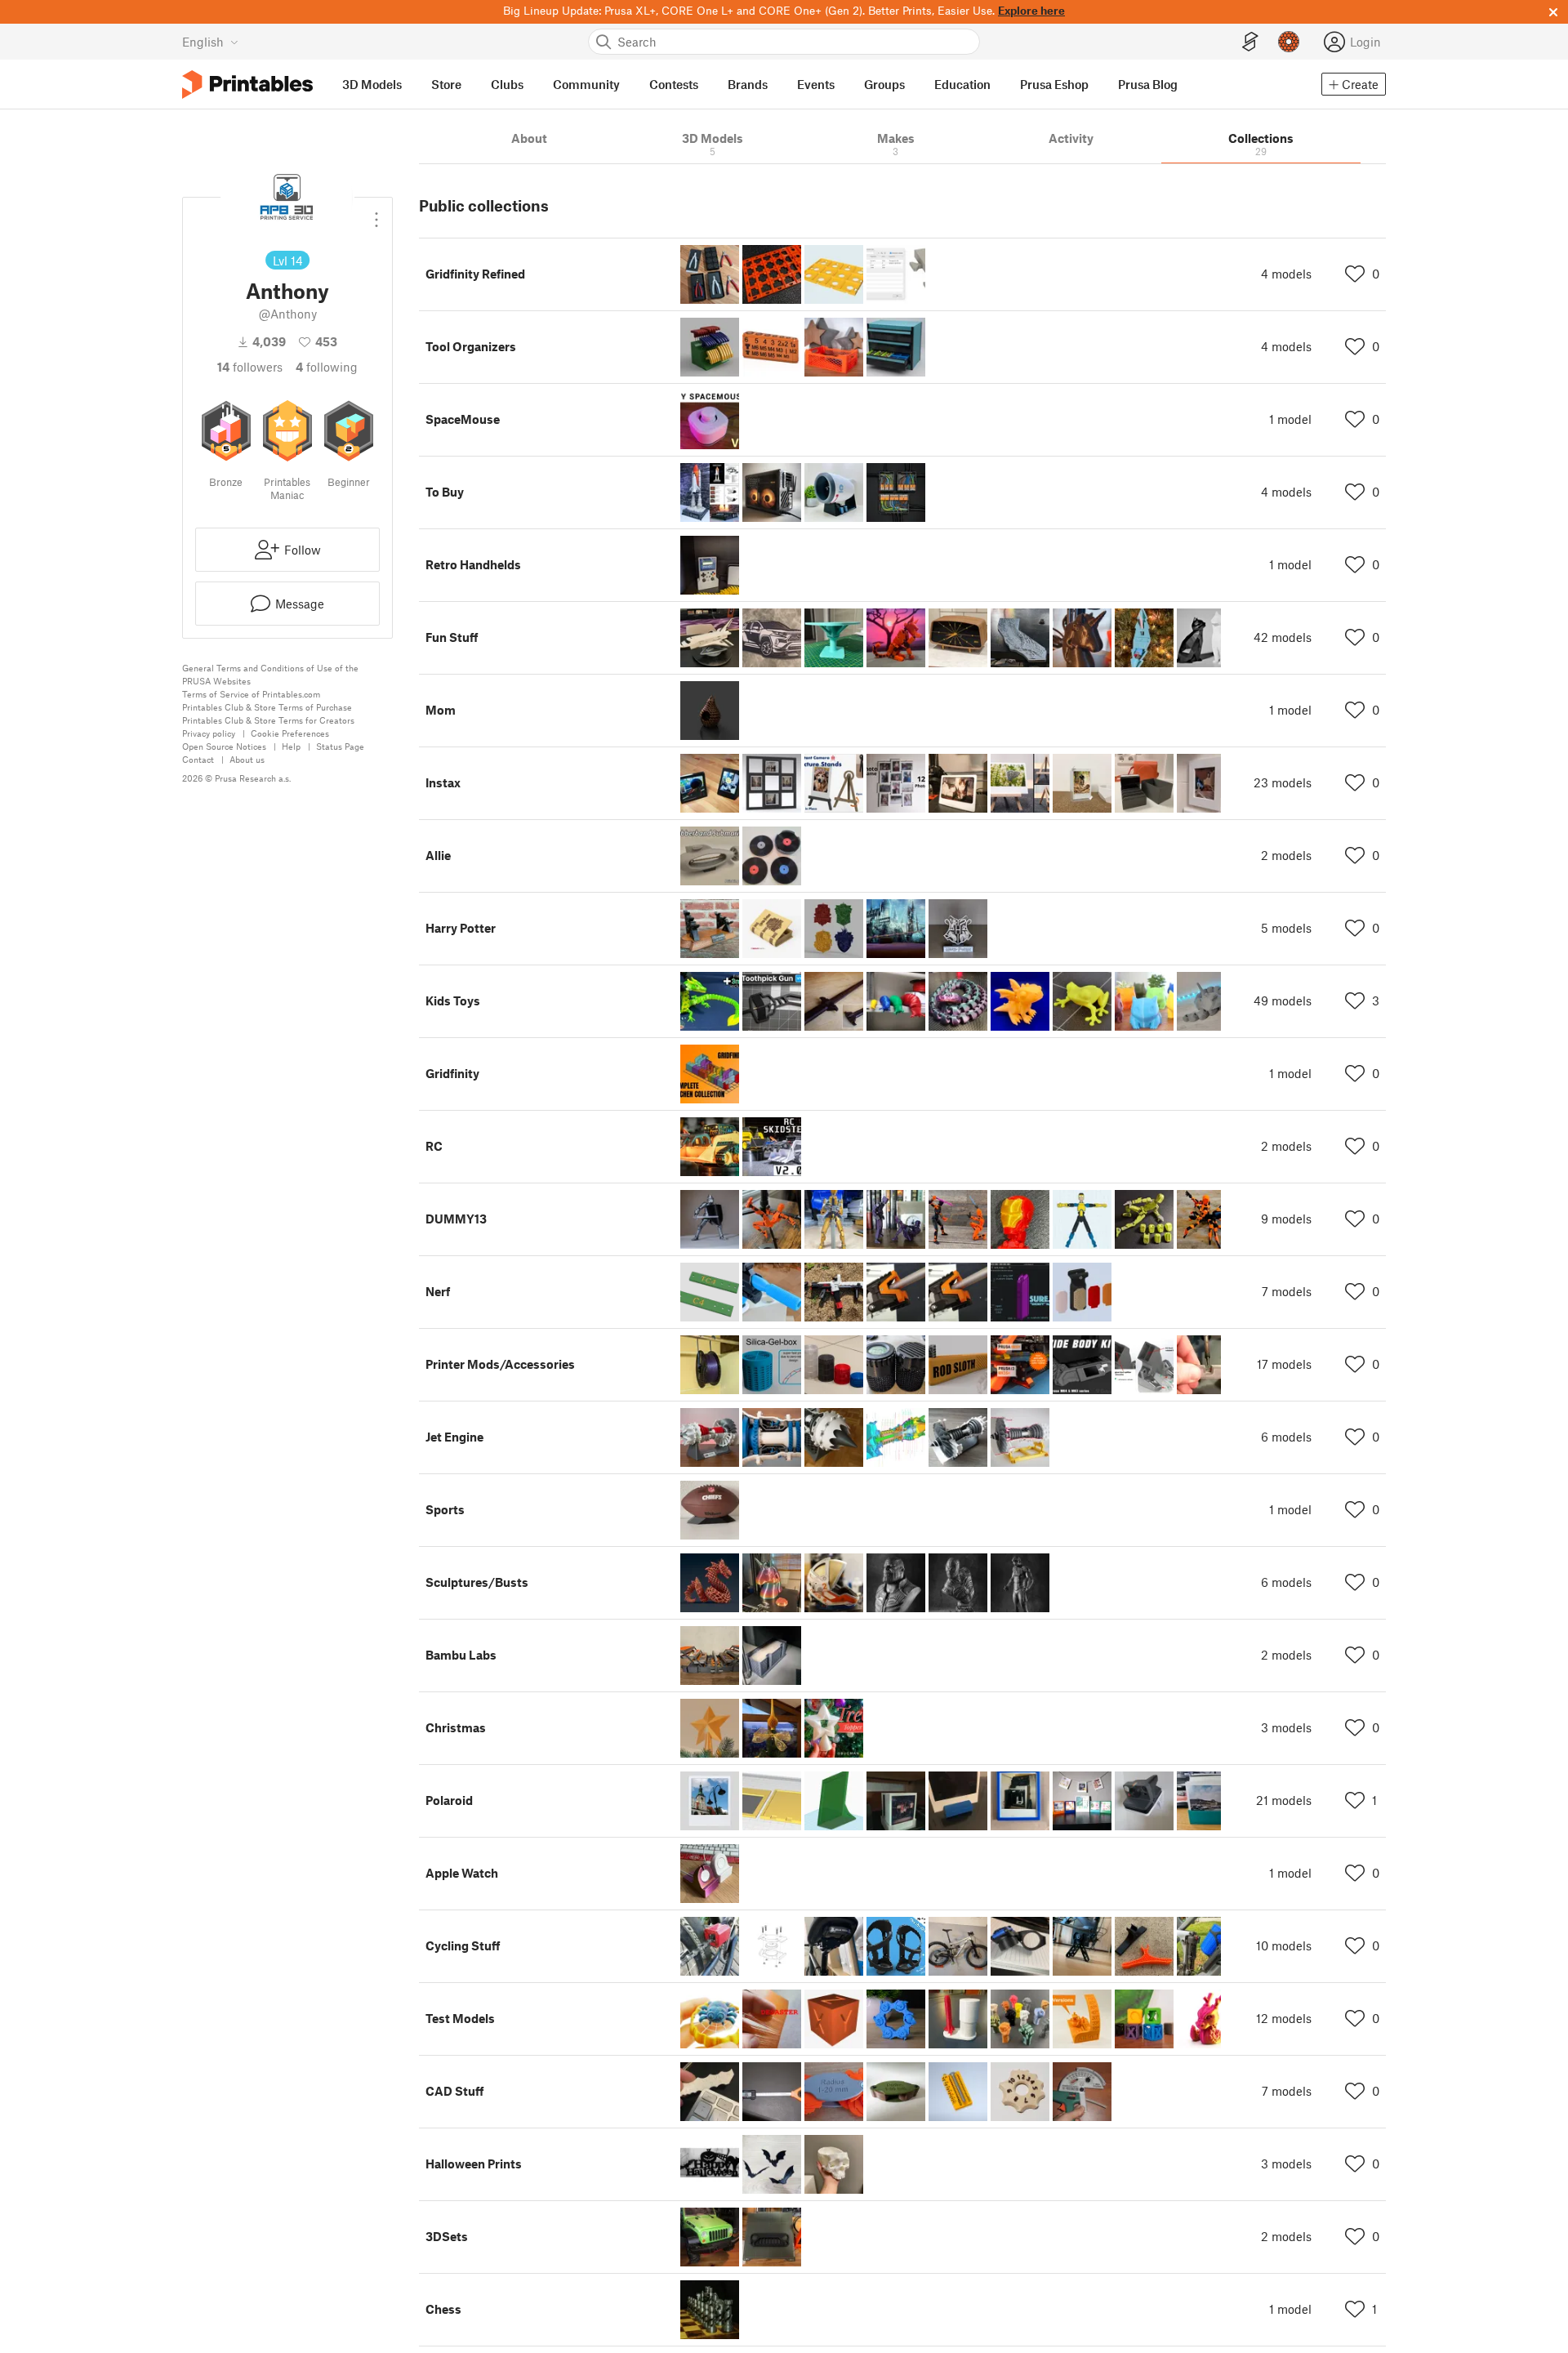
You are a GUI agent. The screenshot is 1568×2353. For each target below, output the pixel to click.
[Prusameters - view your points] (1289, 42)
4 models (1286, 274)
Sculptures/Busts (477, 1582)
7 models (1287, 1291)
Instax (443, 782)
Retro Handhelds (473, 564)
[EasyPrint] (1250, 42)
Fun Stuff (452, 637)
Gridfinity (452, 1073)
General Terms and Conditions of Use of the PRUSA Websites (270, 674)
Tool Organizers (471, 346)
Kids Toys (453, 1000)
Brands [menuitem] (748, 84)
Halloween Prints (474, 2164)
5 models (1286, 928)
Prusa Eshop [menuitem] (1054, 84)
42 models (1283, 637)
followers (250, 367)
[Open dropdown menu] (376, 213)
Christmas (456, 1727)
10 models (1284, 1945)
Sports (445, 1509)
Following (327, 367)
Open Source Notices (224, 746)
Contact (198, 759)
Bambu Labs (461, 1655)
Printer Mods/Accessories (500, 1364)
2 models (1286, 855)
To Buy (445, 492)
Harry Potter (461, 928)
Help (291, 746)
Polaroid (449, 1800)
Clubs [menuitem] (507, 84)
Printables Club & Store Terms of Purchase (267, 707)
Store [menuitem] (446, 84)
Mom (441, 710)
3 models (1286, 1727)
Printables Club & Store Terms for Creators (268, 720)
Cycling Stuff (463, 1945)
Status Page (340, 746)
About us (247, 759)
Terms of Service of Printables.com (251, 694)
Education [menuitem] (962, 84)
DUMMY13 (456, 1219)
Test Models (460, 2018)
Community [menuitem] (586, 84)
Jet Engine (454, 1437)
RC (434, 1146)
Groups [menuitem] (884, 84)
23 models (1283, 782)
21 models (1284, 1800)
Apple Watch (462, 1873)
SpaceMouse (463, 419)
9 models (1286, 1219)
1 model (1290, 419)
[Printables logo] (247, 85)
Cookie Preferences (290, 733)
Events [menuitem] (816, 84)
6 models (1286, 1437)
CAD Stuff (454, 2091)
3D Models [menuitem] (372, 84)
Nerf (438, 1291)
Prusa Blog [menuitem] (1148, 84)
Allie (438, 855)
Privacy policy (209, 733)
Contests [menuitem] (674, 84)
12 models (1284, 2018)
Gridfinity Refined (475, 274)
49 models (1283, 1000)
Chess (443, 2309)
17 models (1284, 1364)
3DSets (447, 2236)
